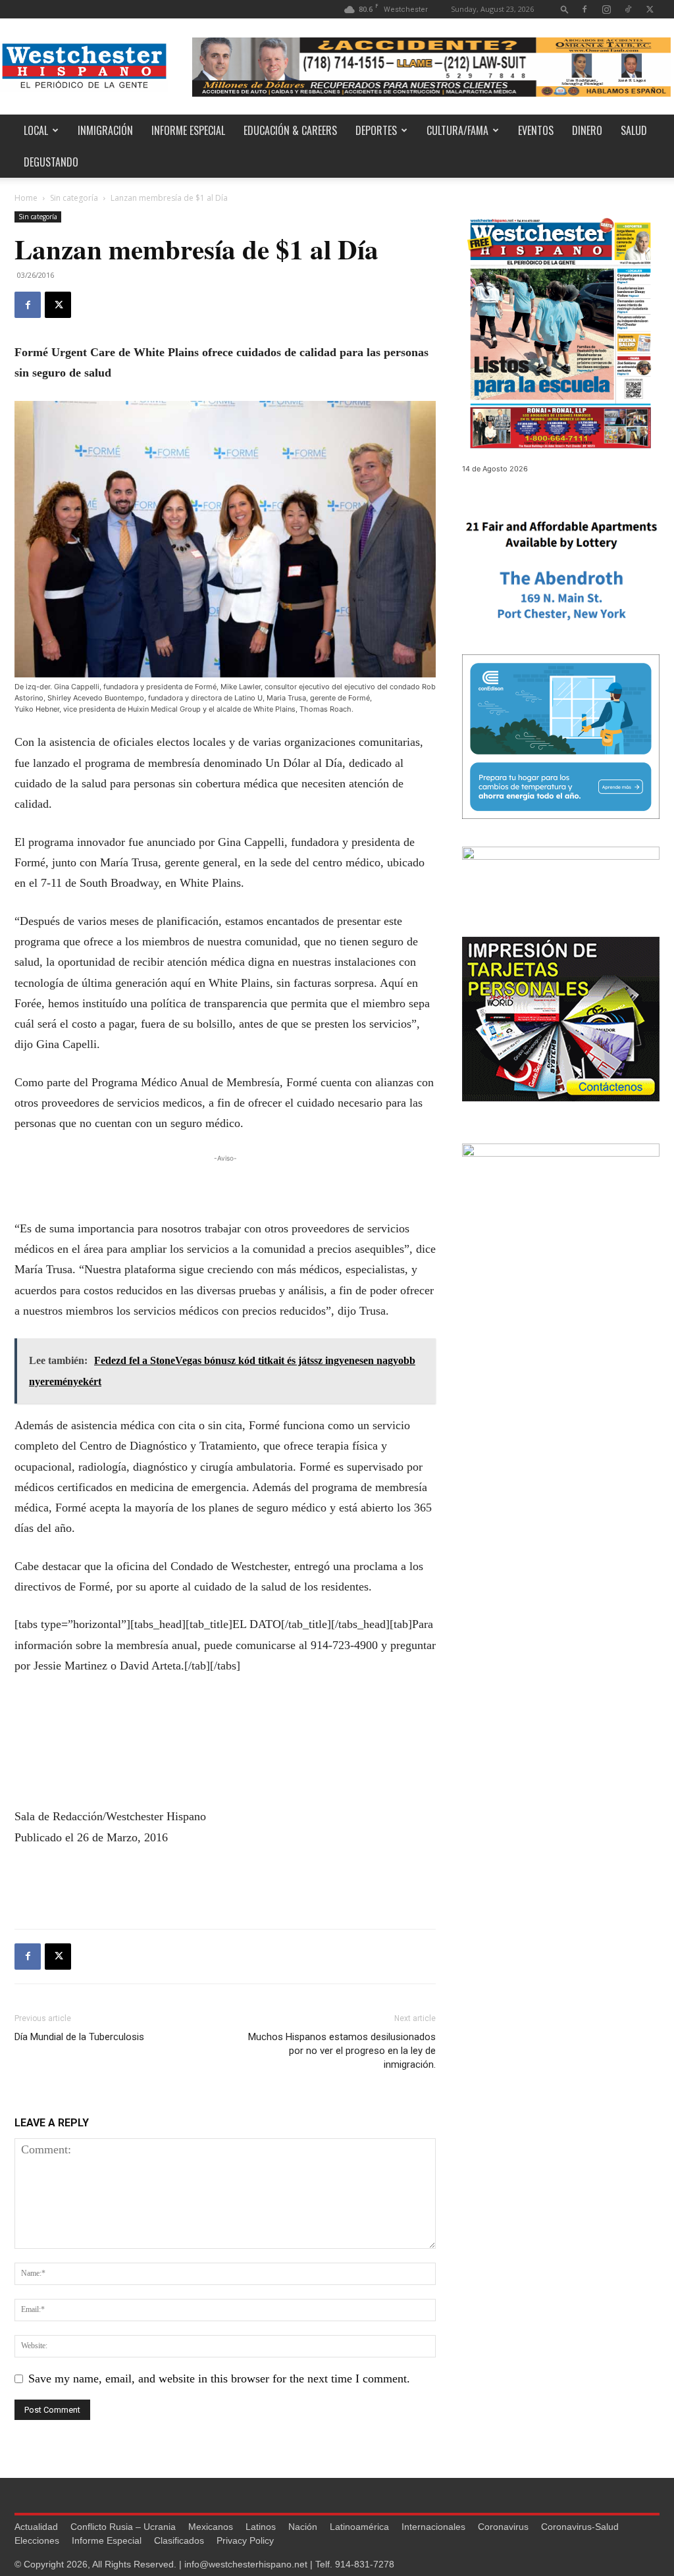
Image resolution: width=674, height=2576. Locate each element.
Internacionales (433, 2527)
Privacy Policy (245, 2540)
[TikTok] (628, 9)
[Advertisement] (225, 1185)
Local (36, 130)
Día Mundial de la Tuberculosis (79, 2037)
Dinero (587, 130)
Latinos (261, 2527)
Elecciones (37, 2540)
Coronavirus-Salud (580, 2527)
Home (26, 198)
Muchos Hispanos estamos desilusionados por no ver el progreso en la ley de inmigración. (342, 2051)
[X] (650, 9)
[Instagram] (606, 9)
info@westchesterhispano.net (246, 2564)
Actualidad (36, 2527)
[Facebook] (584, 9)
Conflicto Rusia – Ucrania (123, 2527)
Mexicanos (211, 2527)
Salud (634, 130)
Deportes (376, 130)
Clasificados (179, 2540)
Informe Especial (188, 130)
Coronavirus (503, 2527)
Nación (303, 2527)
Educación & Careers (290, 130)
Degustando (51, 162)
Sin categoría (74, 198)
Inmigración (105, 130)
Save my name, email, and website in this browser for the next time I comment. (219, 2379)
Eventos (536, 130)
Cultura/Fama (457, 130)
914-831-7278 (365, 2564)
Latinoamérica (359, 2527)
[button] (565, 9)
